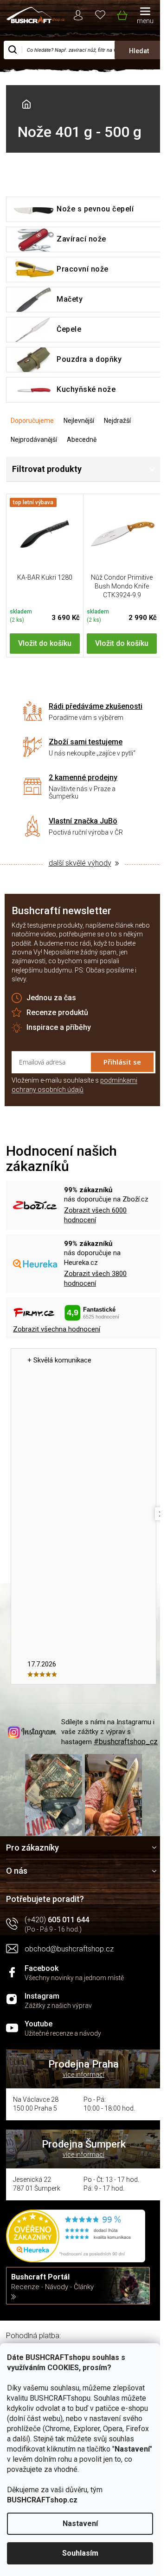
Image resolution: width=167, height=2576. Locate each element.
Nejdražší (117, 421)
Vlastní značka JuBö (83, 821)
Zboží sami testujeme (86, 742)
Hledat (139, 51)
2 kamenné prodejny (83, 777)
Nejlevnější (79, 421)
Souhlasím (80, 2553)
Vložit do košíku (45, 643)
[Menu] (145, 16)
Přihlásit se (122, 1062)
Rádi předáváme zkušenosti (96, 706)
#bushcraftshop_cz (126, 1742)
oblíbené (100, 14)
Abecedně (82, 440)
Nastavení (80, 2523)
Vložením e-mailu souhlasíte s (74, 1085)
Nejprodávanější (34, 440)
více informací (83, 2074)
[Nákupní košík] (122, 13)
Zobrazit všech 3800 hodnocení (95, 1279)
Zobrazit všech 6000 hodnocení (95, 1215)
